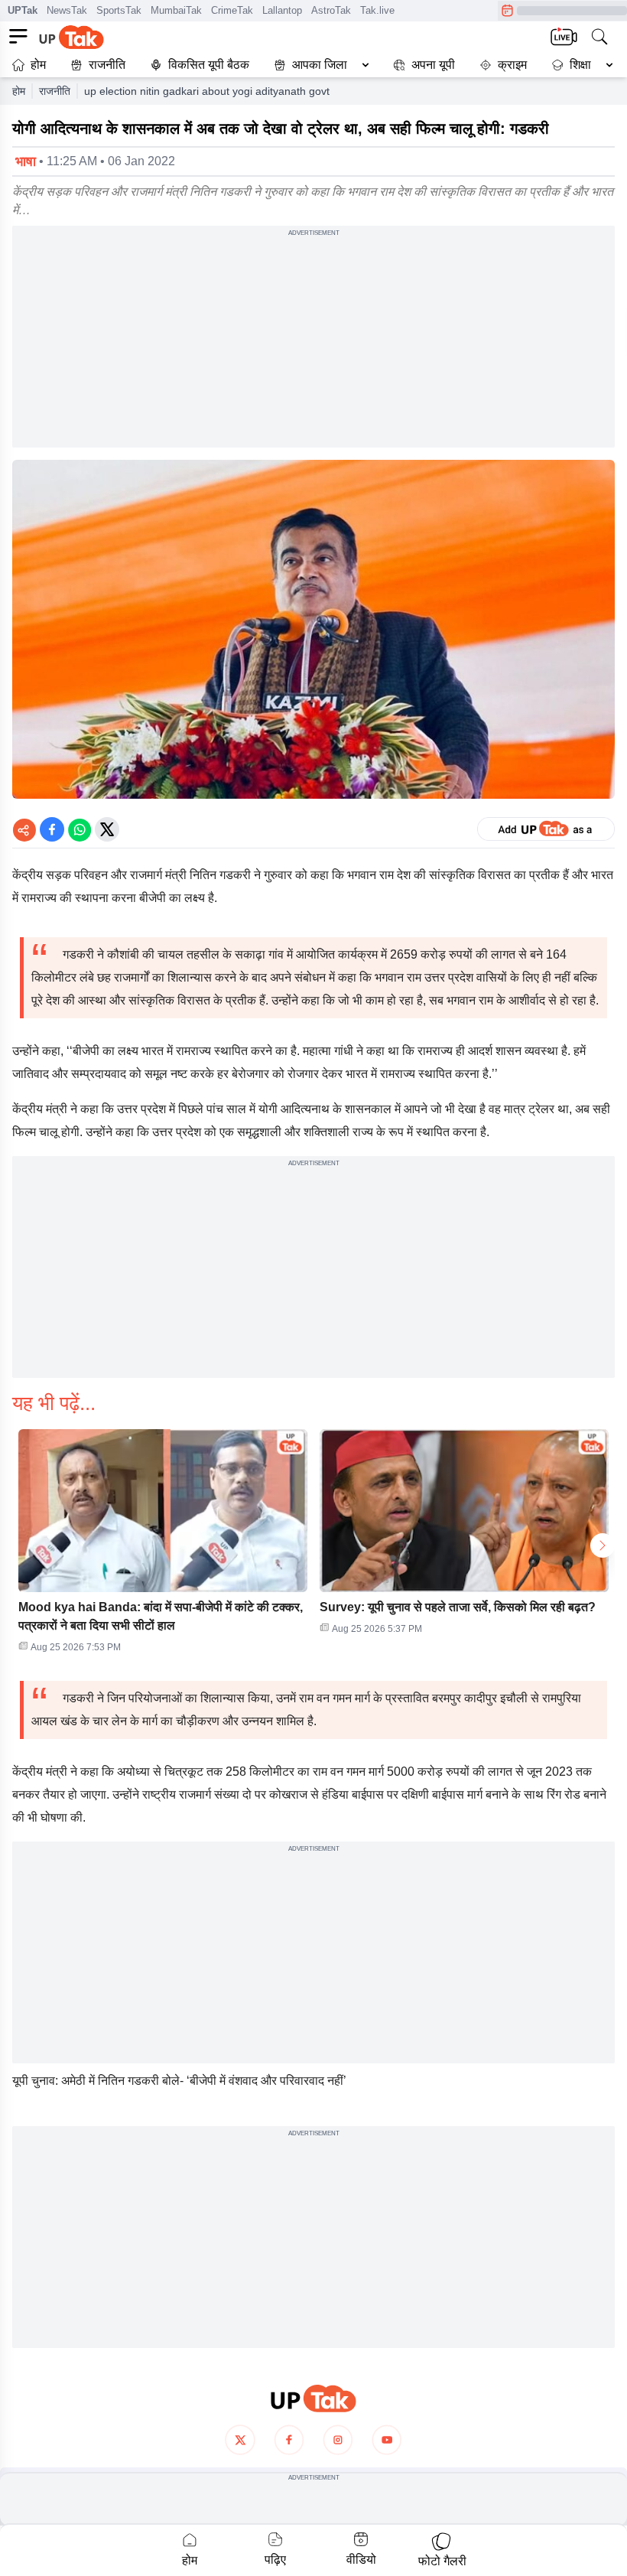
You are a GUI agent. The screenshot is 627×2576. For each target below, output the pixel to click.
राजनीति (107, 65)
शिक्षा (580, 65)
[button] (318, 65)
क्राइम (512, 65)
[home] (313, 2399)
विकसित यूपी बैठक (209, 65)
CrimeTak (232, 10)
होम (38, 65)
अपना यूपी (433, 65)
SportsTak (119, 10)
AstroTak (331, 10)
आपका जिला (320, 65)
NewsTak (67, 10)
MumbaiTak (176, 10)
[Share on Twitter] (107, 829)
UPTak (23, 10)
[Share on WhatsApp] (80, 829)
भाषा (26, 161)
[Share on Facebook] (52, 829)
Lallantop (282, 10)
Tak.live (377, 10)
